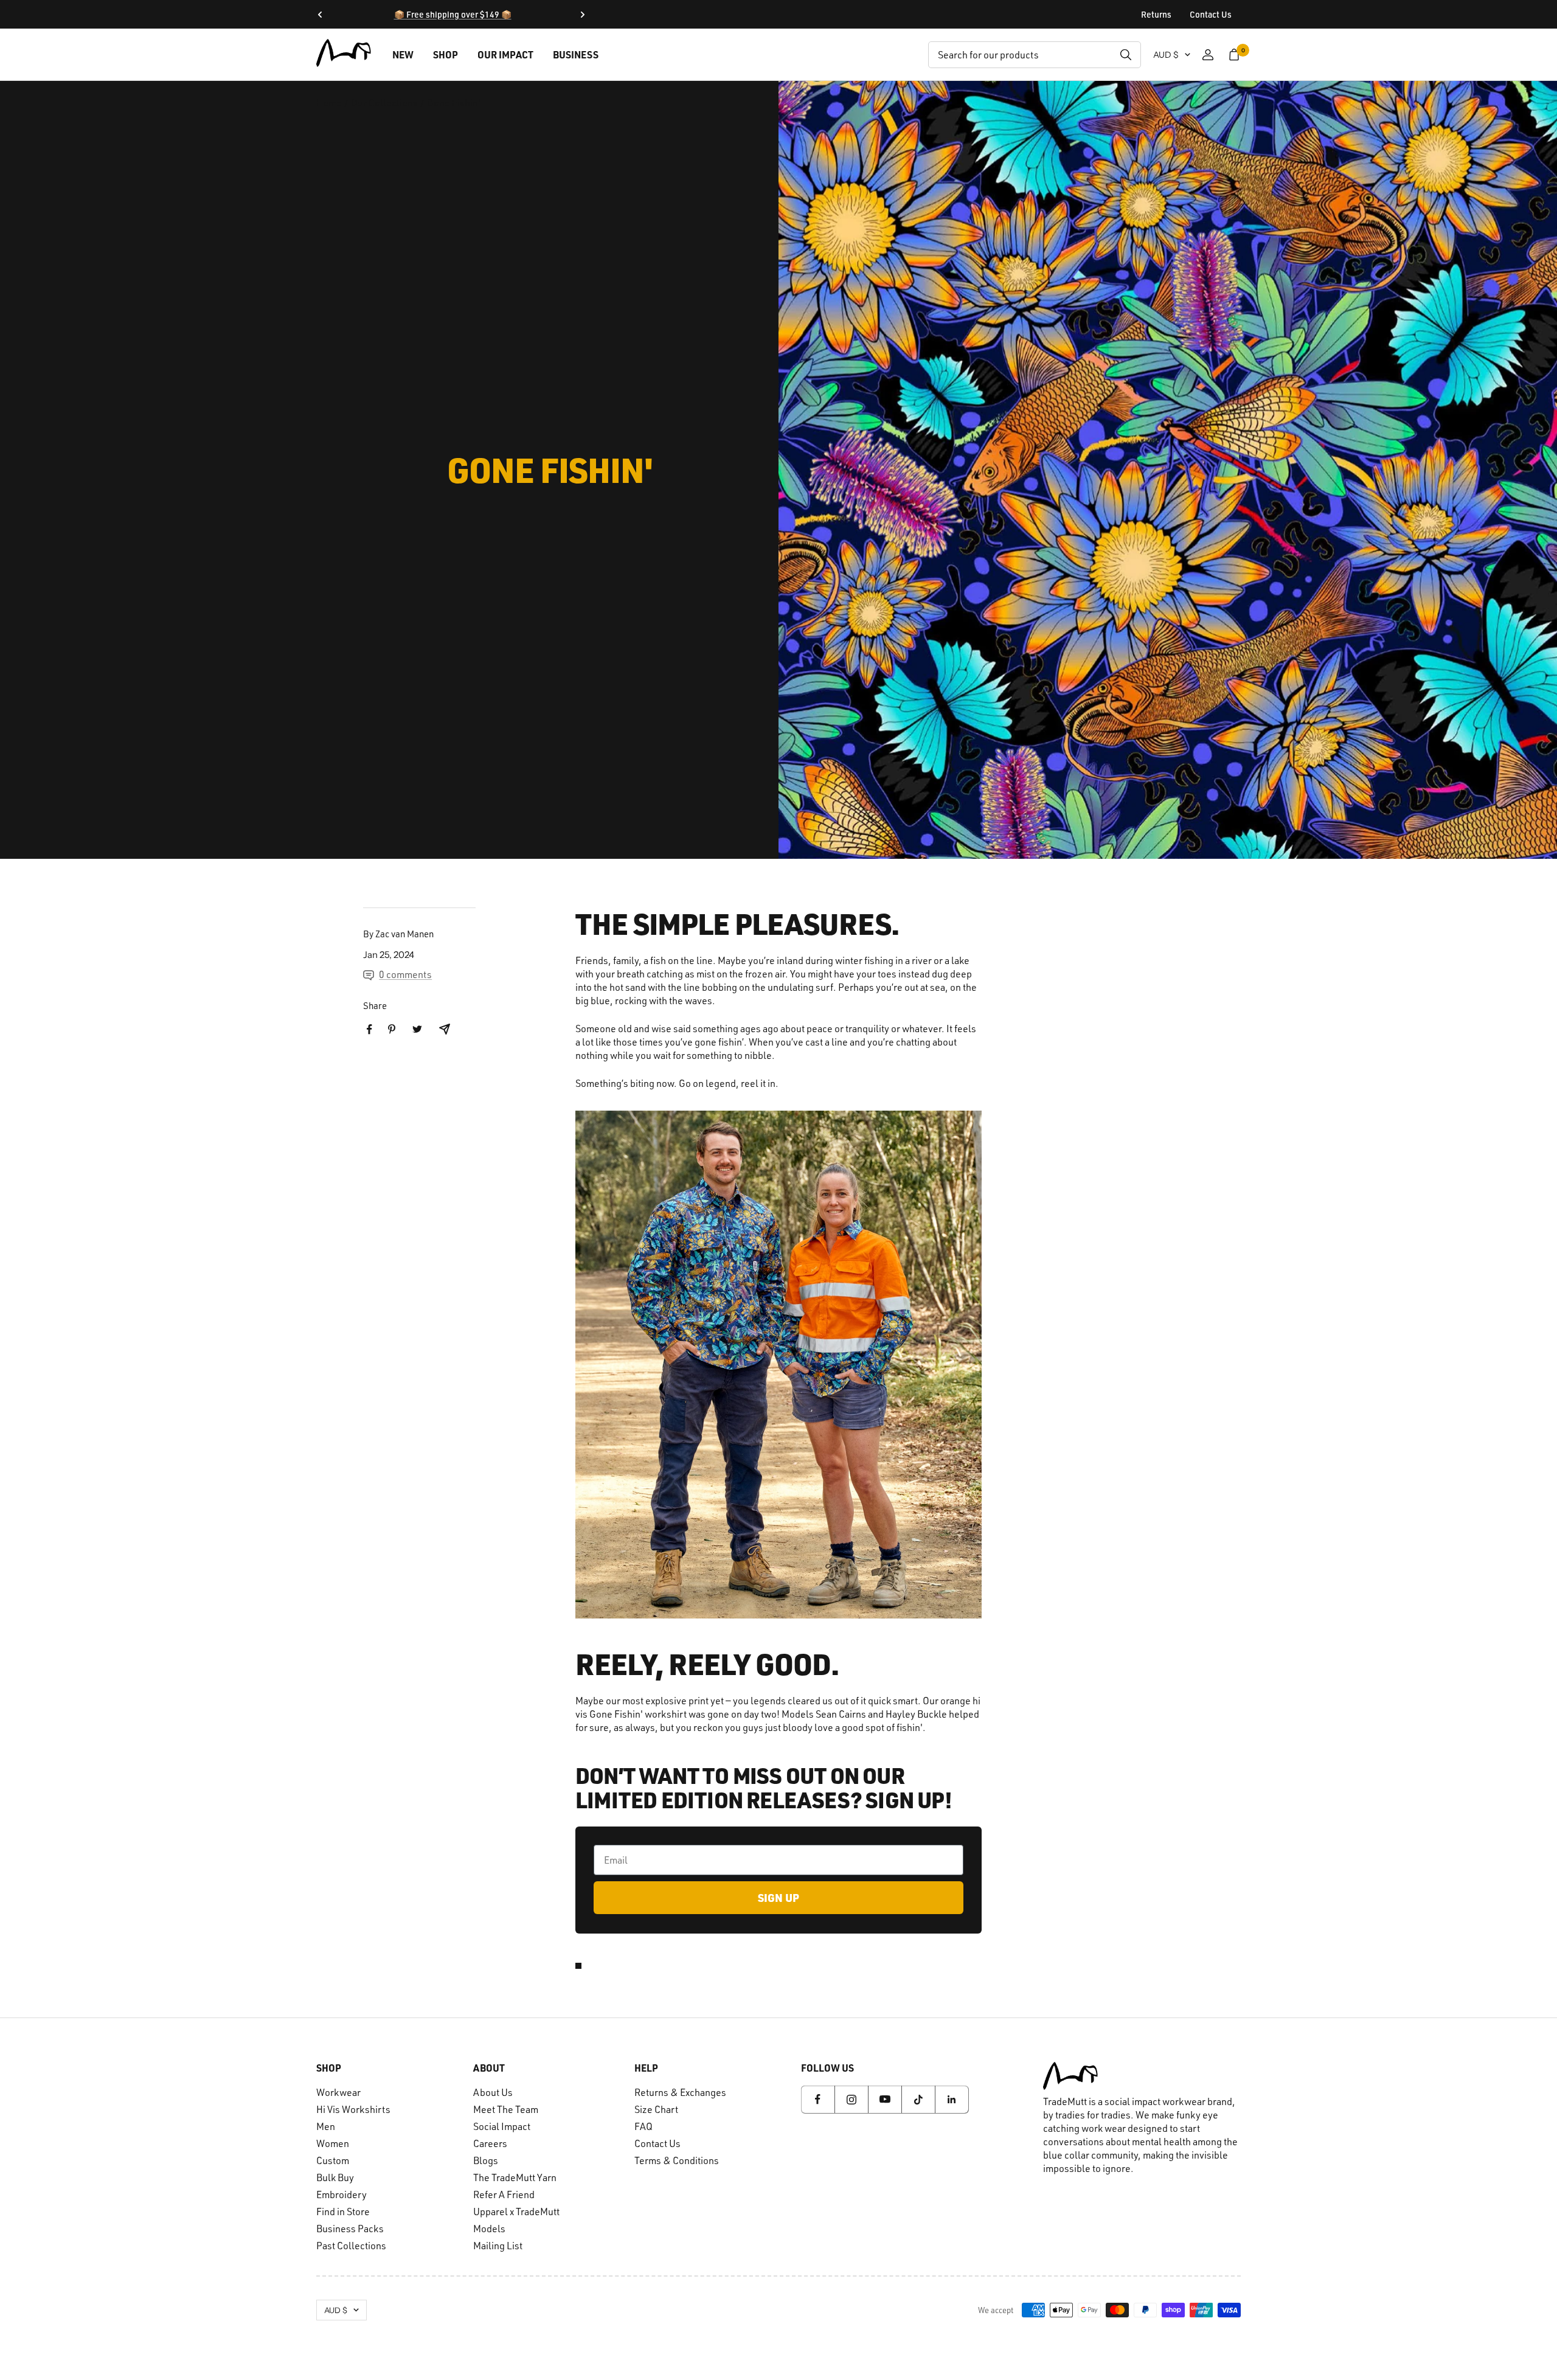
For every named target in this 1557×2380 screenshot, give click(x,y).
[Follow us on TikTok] (918, 2099)
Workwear (338, 2092)
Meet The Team (506, 2109)
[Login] (1208, 55)
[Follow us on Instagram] (851, 2099)
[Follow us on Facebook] (818, 2099)
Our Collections (384, 103)
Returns (1156, 14)
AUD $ (1166, 55)
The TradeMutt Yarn (515, 2177)
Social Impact (502, 2126)
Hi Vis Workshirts (353, 2109)
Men (326, 2126)
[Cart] (1234, 55)
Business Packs (350, 2229)
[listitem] (369, 1029)
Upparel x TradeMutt (516, 2212)
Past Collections (351, 2246)
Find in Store (343, 2212)
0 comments (405, 974)
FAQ (643, 2126)
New (403, 54)
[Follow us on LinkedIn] (952, 2099)
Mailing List (498, 2246)
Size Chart (656, 2109)
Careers (490, 2143)
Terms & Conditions (677, 2160)
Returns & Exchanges (680, 2092)
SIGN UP (778, 1898)
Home (329, 103)
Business (576, 54)
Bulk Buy (335, 2177)
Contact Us (1211, 14)
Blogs (486, 2160)
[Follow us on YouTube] (885, 2099)
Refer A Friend (504, 2194)
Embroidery (342, 2194)
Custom (333, 2160)
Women (333, 2143)
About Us (493, 2092)
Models (489, 2229)
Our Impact (505, 54)
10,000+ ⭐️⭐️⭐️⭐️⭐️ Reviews (453, 14)
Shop (446, 54)
